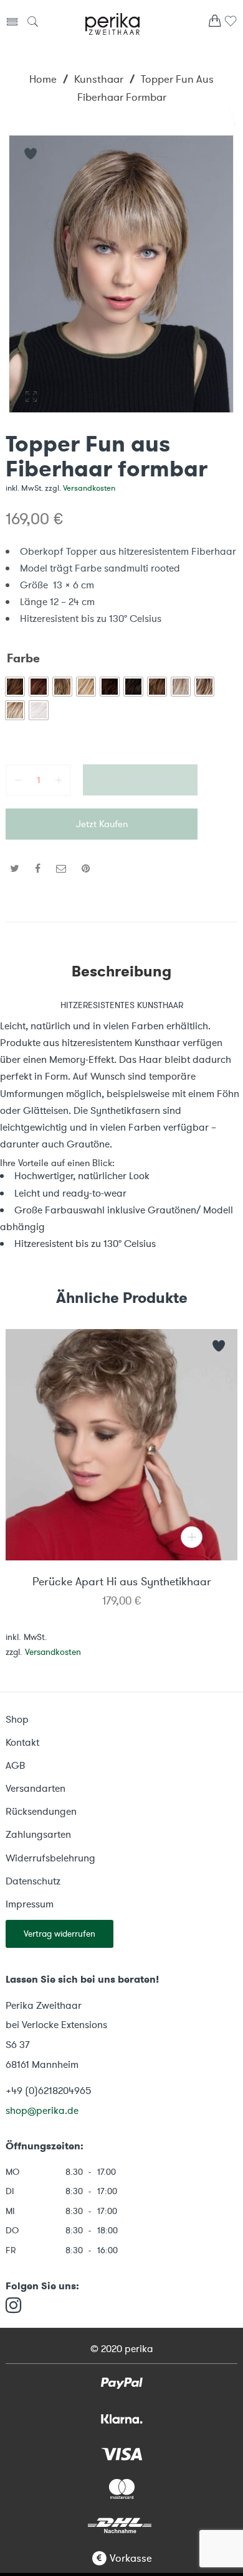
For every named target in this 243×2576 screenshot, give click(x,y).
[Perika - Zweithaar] (112, 22)
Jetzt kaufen (102, 824)
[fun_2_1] (121, 274)
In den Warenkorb (140, 780)
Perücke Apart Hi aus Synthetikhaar (122, 1582)
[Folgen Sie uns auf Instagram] (13, 2306)
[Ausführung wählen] (192, 1537)
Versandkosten (89, 488)
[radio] (15, 687)
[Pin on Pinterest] (86, 869)
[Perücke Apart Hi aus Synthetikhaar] (121, 1445)
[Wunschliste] (231, 25)
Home (43, 79)
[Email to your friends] (61, 869)
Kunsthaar (99, 79)
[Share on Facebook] (38, 869)
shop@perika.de (42, 2110)
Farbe (23, 659)
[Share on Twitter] (15, 869)
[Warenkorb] (215, 24)
